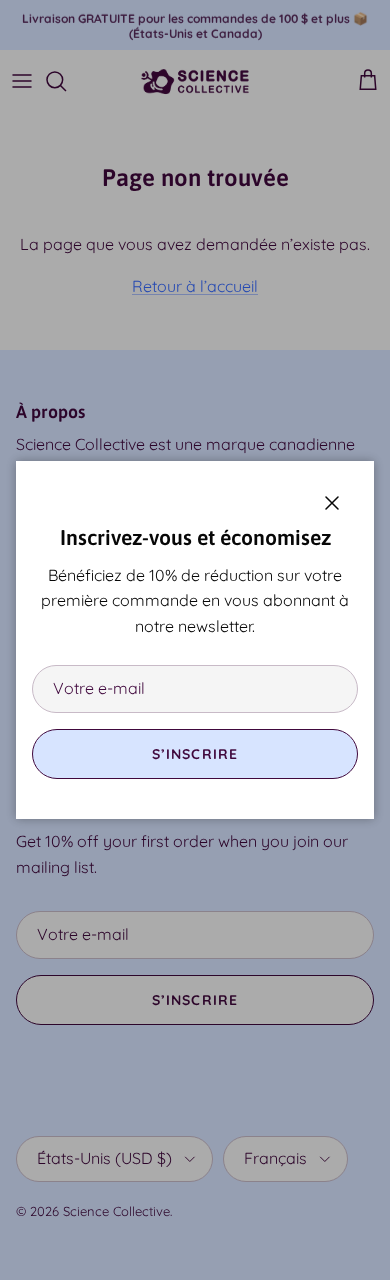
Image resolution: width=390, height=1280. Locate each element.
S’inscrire (195, 754)
